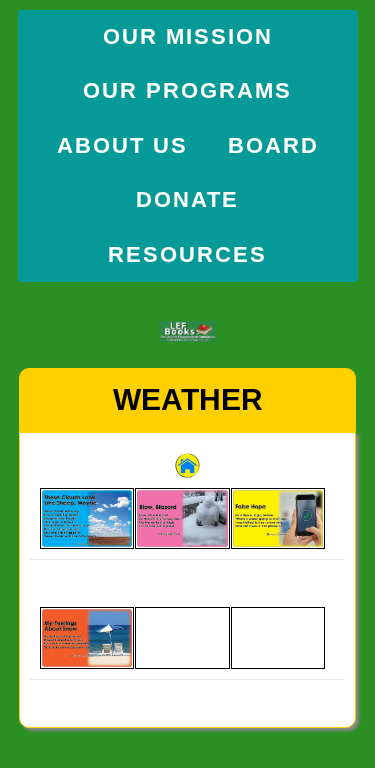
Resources (187, 254)
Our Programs (187, 90)
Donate (187, 199)
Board (273, 145)
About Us (122, 145)
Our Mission (188, 36)
